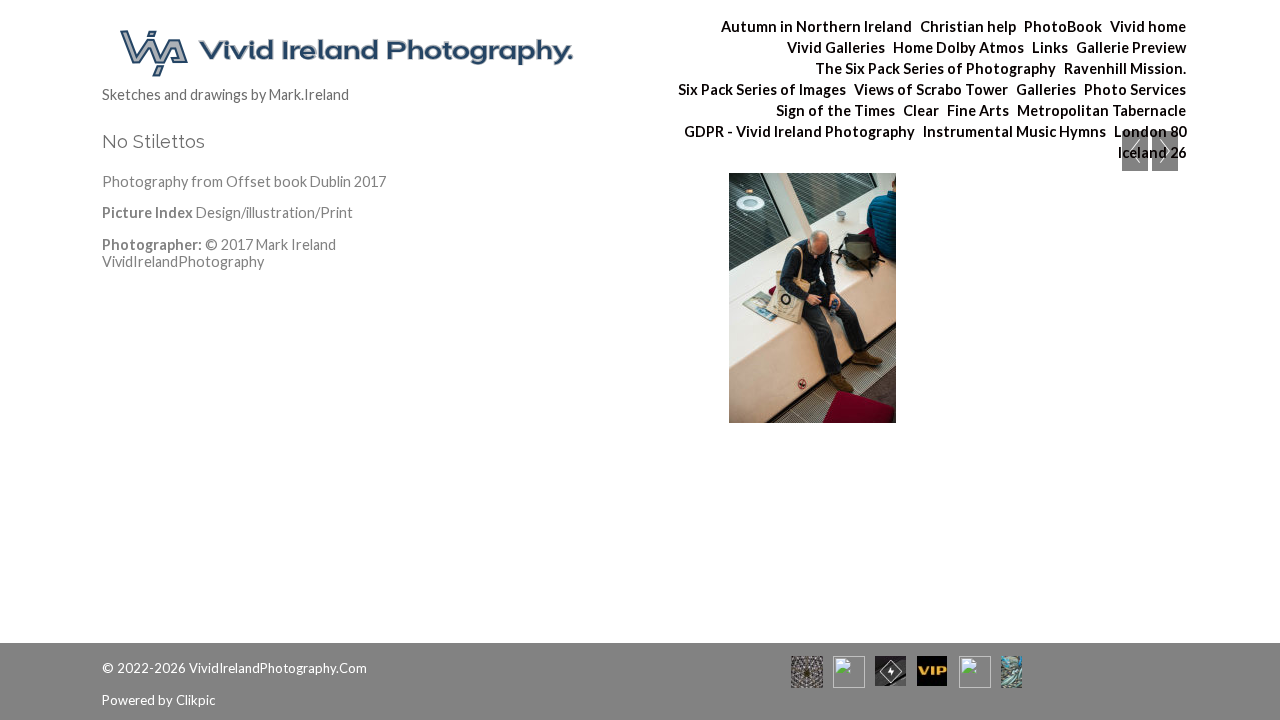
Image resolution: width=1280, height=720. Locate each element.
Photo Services (1135, 89)
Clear (921, 110)
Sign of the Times (835, 110)
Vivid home (1148, 26)
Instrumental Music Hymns (1014, 131)
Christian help (968, 26)
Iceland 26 (1152, 152)
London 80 (1150, 131)
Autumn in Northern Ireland (816, 26)
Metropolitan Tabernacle (1101, 110)
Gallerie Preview (1131, 47)
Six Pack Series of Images (762, 89)
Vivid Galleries (836, 47)
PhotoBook (1063, 26)
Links (1050, 47)
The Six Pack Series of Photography (935, 68)
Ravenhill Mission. (1125, 68)
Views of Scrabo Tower (931, 89)
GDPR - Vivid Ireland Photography (799, 131)
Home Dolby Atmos (958, 47)
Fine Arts (978, 110)
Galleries (1046, 89)
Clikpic (195, 700)
